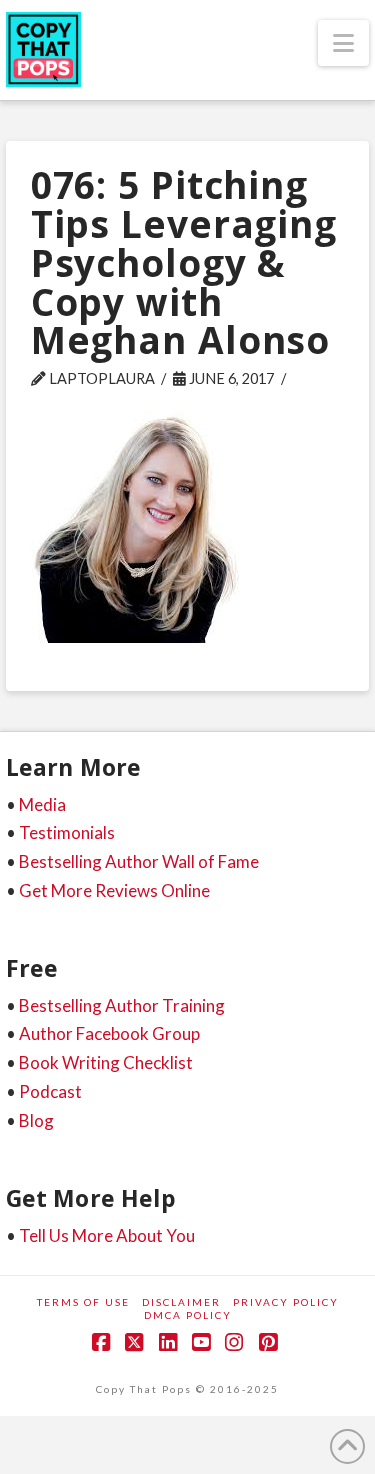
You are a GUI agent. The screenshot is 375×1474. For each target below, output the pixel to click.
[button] (343, 43)
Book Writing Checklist (106, 1062)
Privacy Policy (286, 1302)
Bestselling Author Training (122, 1005)
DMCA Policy (188, 1315)
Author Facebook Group (109, 1033)
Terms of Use (83, 1302)
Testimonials (67, 832)
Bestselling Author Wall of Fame (139, 861)
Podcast (50, 1091)
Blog (36, 1120)
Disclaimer (181, 1302)
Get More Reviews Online (114, 890)
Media (42, 804)
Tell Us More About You (107, 1235)
